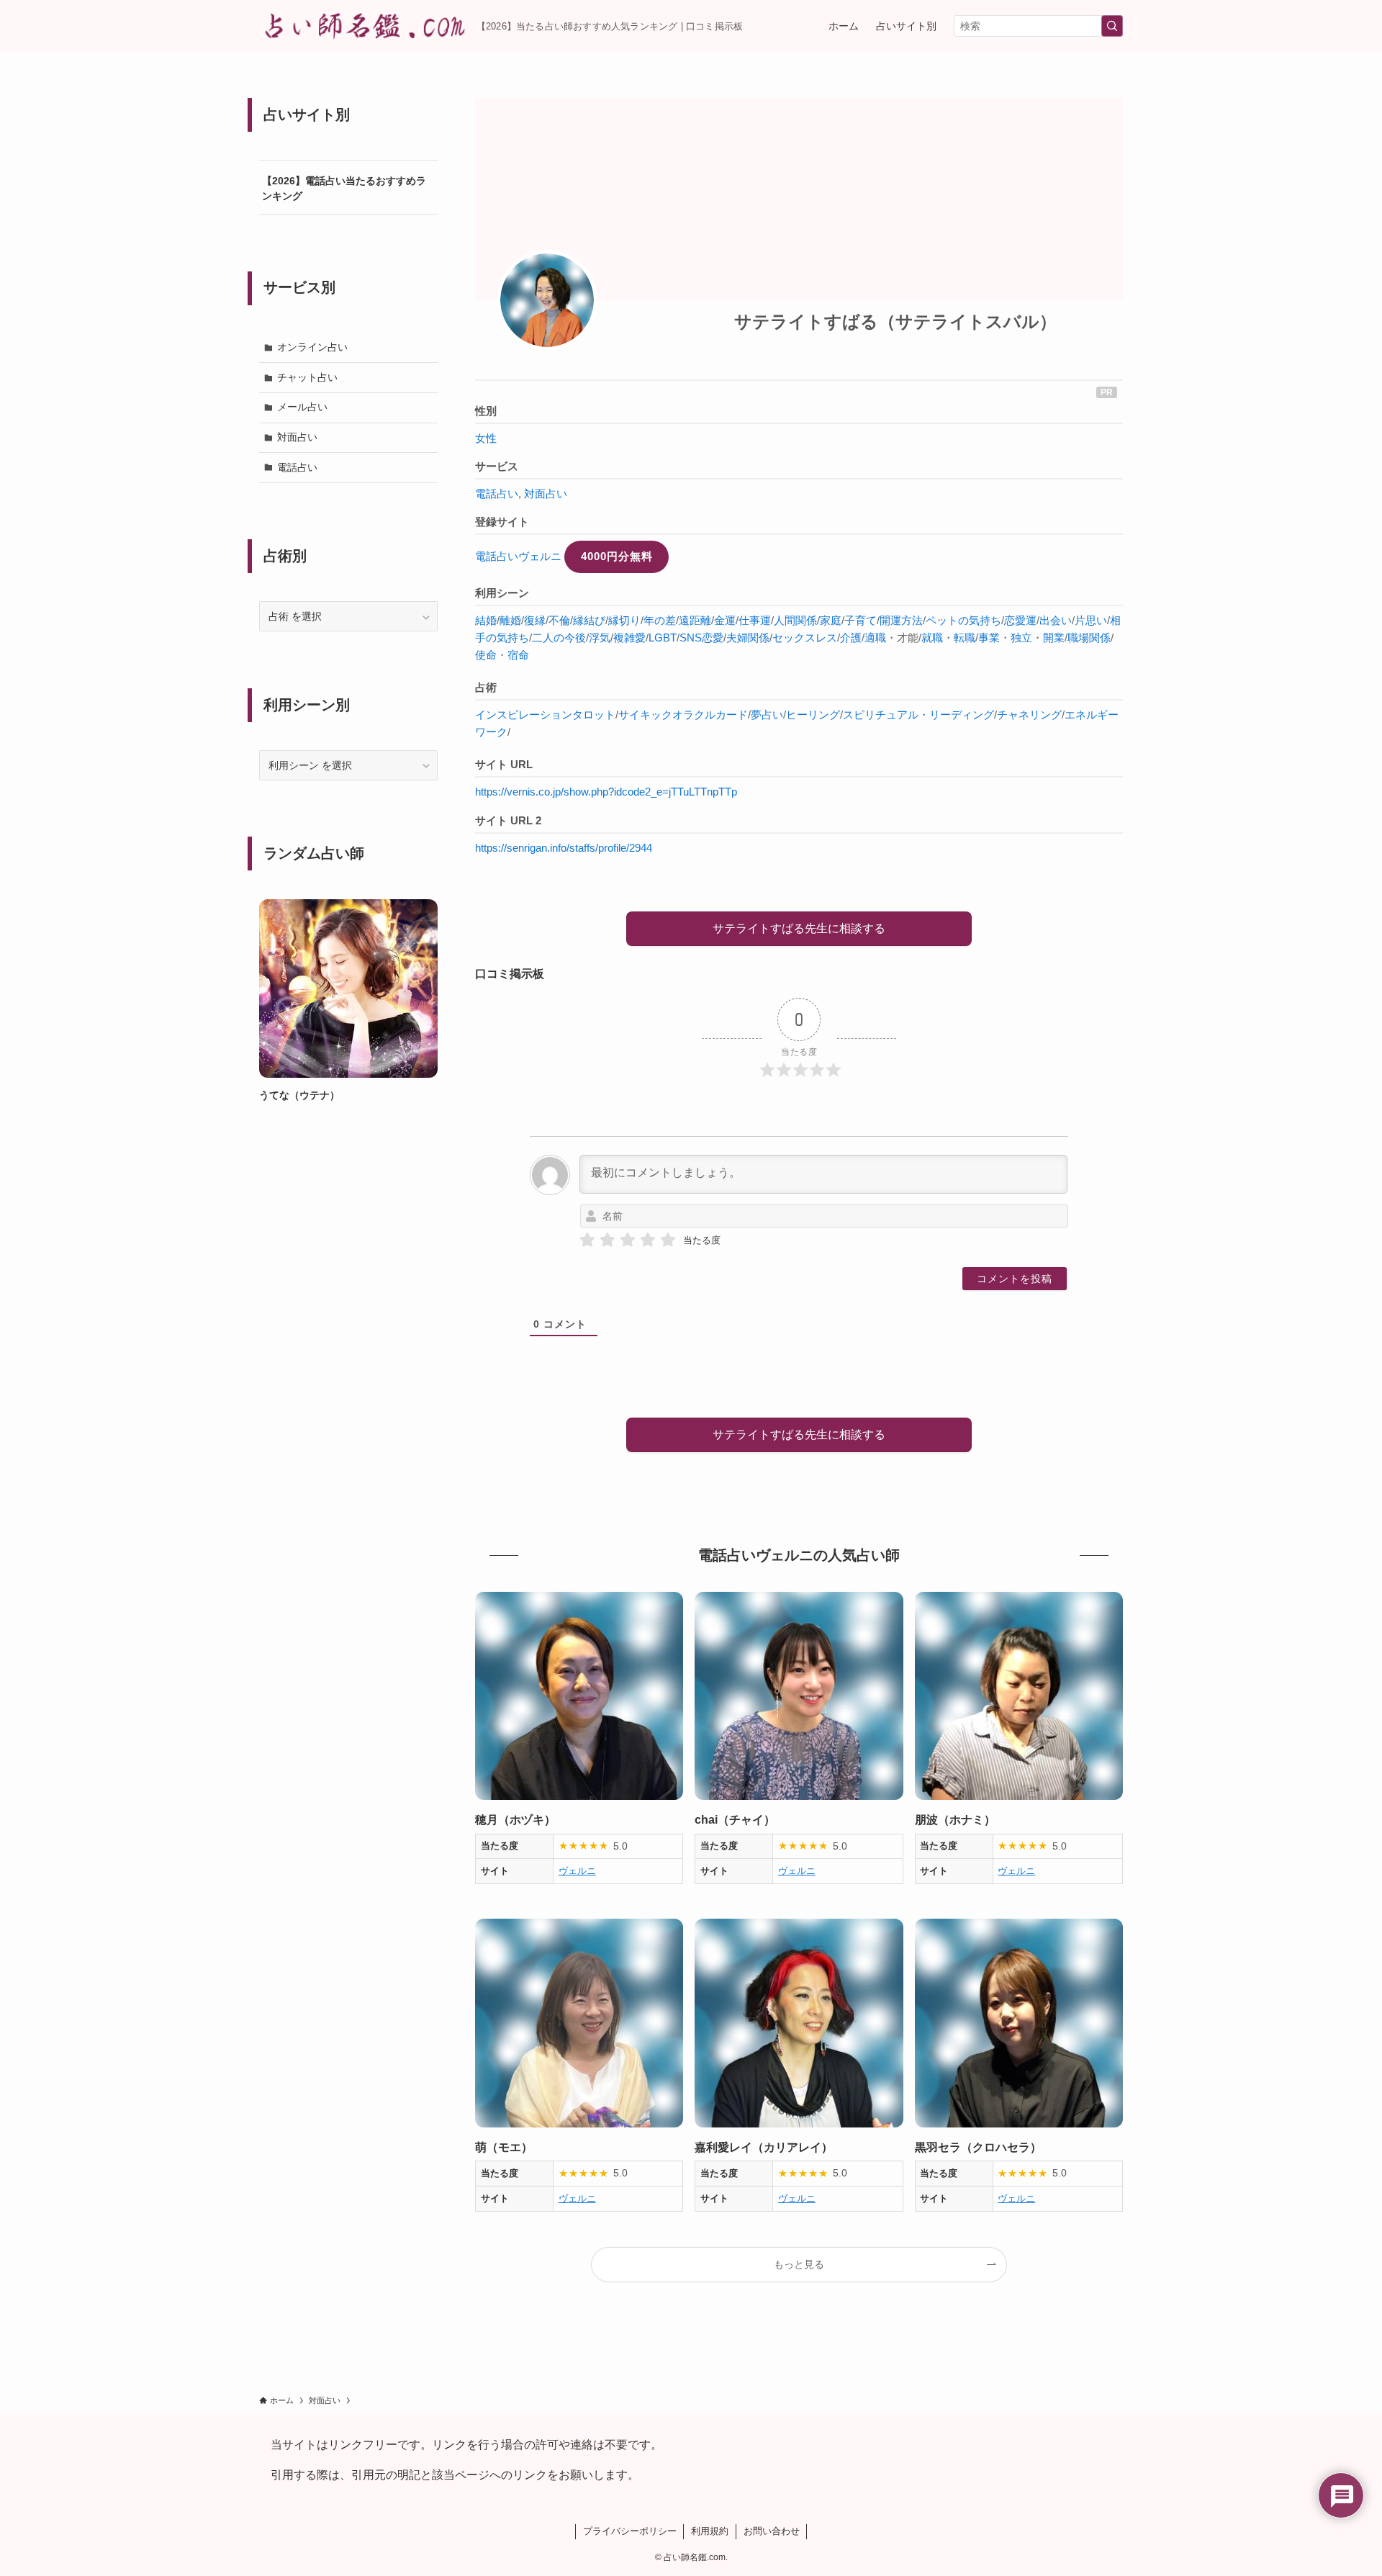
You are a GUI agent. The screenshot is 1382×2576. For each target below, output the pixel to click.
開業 (1054, 638)
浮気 (600, 638)
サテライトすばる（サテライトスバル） (895, 321)
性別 (486, 411)
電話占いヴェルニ (518, 556)
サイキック (645, 715)
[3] (628, 1240)
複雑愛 (629, 638)
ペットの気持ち (963, 620)
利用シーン (502, 593)
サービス (497, 466)
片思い (1091, 620)
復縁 (535, 620)
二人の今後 (559, 638)
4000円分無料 (617, 556)
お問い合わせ (772, 2531)
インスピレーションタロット (545, 715)
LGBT (663, 638)
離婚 (510, 620)
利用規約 (710, 2531)
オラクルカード (710, 715)
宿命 (518, 655)
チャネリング (1029, 715)
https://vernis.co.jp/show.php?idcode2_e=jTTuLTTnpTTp (606, 792)
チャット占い (307, 377)
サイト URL (504, 764)
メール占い (302, 407)
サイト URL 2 (508, 820)
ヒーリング (813, 715)
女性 (486, 438)
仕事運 (755, 620)
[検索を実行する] (1112, 26)
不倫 (559, 620)
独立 (1021, 638)
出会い (1056, 620)
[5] (668, 1240)
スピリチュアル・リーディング (918, 715)
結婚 (486, 620)
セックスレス (805, 638)
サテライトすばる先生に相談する (799, 928)
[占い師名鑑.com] (362, 26)
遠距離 (695, 620)
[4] (648, 1240)
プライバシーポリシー (630, 2531)
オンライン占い (312, 347)
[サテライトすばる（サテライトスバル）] (547, 300)
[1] (587, 1240)
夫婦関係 (748, 638)
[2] (608, 1240)
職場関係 (1089, 638)
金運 (725, 620)
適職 (875, 638)
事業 (989, 638)
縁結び (589, 620)
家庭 (831, 620)
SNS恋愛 (701, 638)
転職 (965, 638)
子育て (861, 620)
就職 (932, 638)
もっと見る (799, 2264)
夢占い (767, 715)
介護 (851, 638)
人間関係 (795, 620)
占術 (486, 687)
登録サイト (502, 522)
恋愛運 (1020, 620)
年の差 (660, 620)
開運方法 (901, 620)
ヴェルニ (577, 1871)
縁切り (624, 620)
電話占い (497, 494)
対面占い (546, 494)
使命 (486, 655)
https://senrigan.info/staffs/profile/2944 (564, 848)
